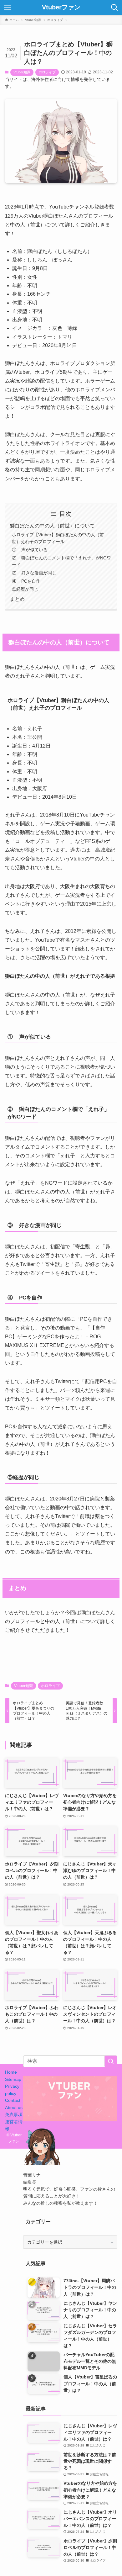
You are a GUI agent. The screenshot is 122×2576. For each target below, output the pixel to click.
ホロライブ (47, 72)
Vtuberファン (61, 8)
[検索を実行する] (111, 2061)
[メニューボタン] (8, 8)
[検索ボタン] (114, 8)
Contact (13, 2100)
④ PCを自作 (26, 581)
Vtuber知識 (22, 72)
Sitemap (13, 2079)
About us (14, 2108)
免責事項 (14, 2114)
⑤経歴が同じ (25, 589)
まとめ (17, 599)
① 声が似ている (30, 550)
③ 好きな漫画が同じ (34, 573)
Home (11, 2072)
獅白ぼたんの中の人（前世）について (52, 526)
